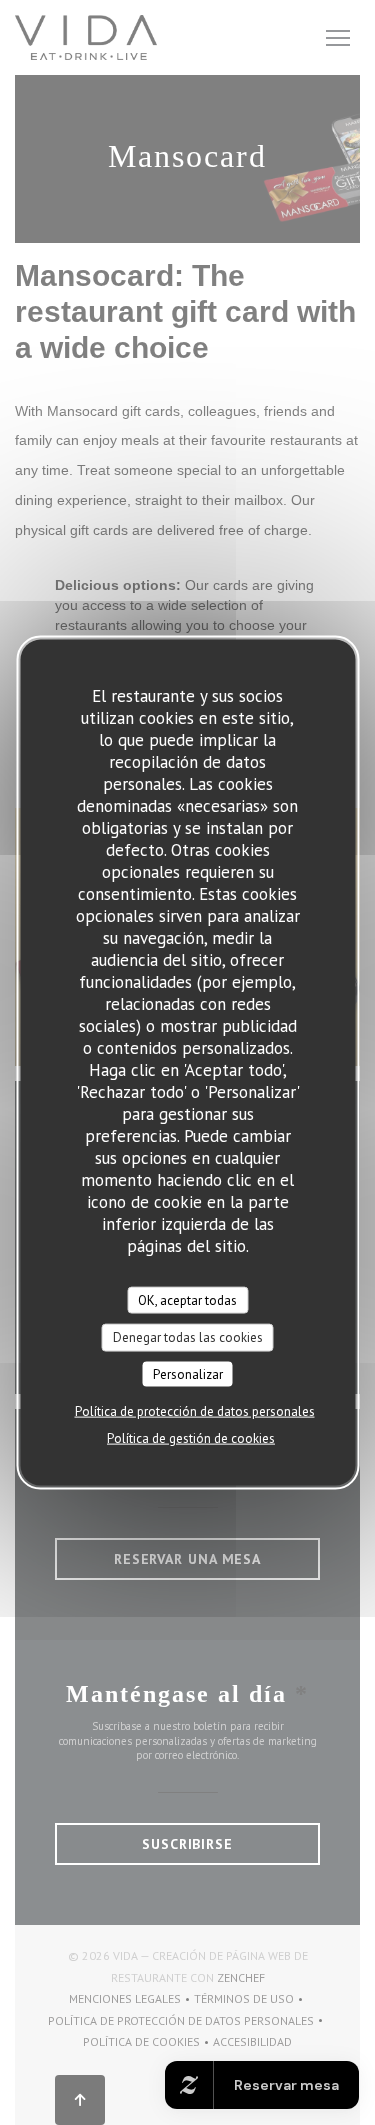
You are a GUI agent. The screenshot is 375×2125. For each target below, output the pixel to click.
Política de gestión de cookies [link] (191, 1438)
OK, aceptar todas (187, 1299)
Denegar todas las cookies (188, 1337)
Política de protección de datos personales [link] (195, 1411)
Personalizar (188, 1373)
